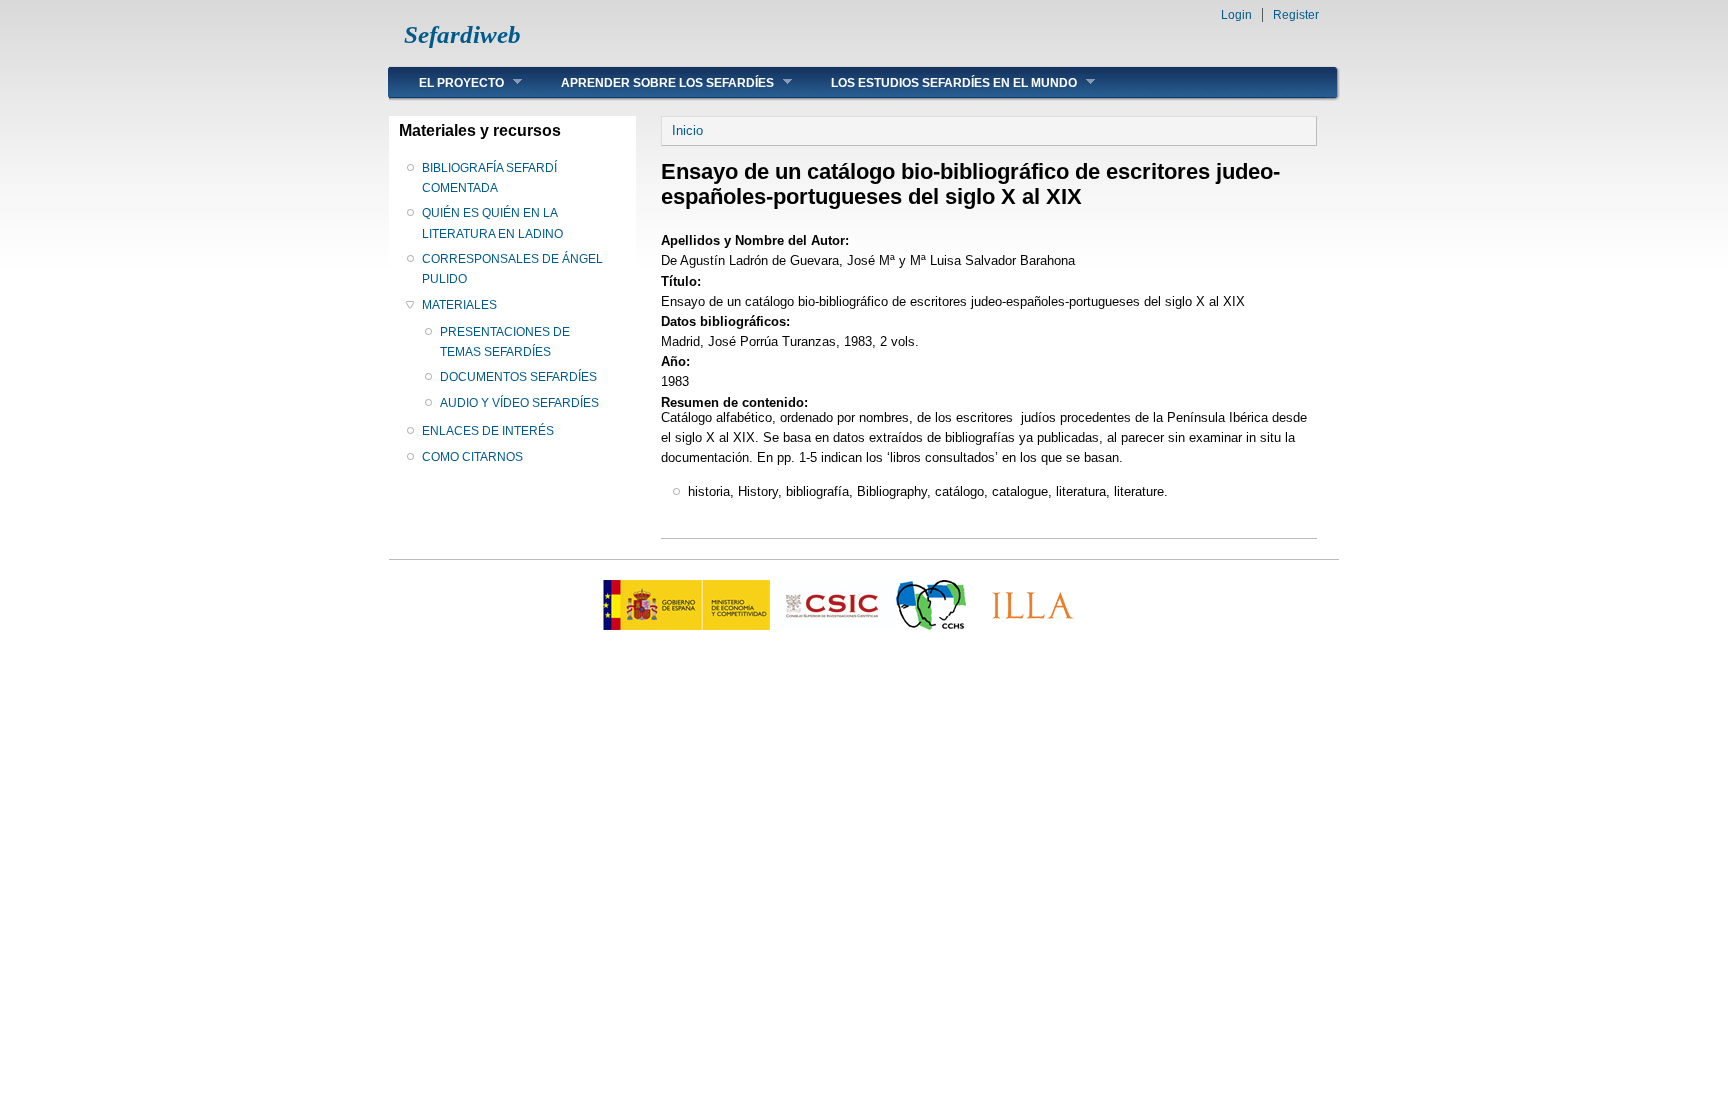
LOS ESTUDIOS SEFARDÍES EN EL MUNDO (939, 82)
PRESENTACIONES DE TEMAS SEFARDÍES (505, 342)
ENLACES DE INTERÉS (488, 431)
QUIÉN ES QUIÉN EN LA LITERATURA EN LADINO (492, 223)
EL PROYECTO (446, 82)
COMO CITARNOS (472, 457)
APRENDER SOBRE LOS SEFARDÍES (652, 82)
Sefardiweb (462, 34)
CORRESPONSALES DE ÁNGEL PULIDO (512, 269)
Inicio (687, 130)
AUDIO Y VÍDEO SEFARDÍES (519, 403)
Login (1236, 15)
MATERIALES (459, 305)
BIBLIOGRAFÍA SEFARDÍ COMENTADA (489, 178)
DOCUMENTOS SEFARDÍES (518, 377)
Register (1296, 15)
